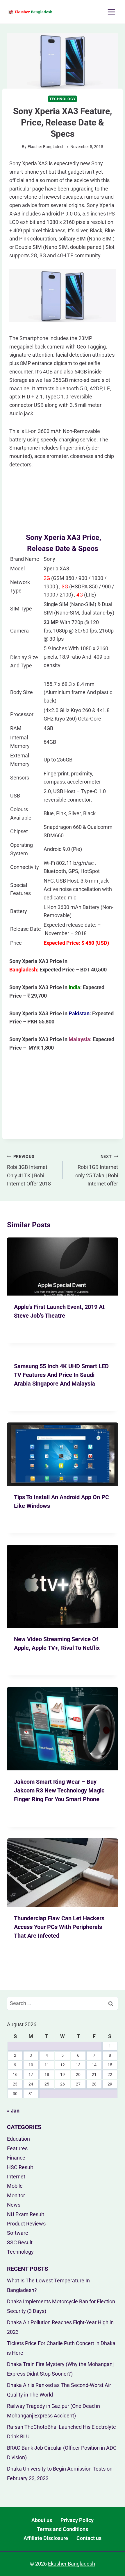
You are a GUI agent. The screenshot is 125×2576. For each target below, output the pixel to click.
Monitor (16, 2195)
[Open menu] (111, 12)
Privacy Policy (77, 2520)
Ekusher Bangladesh (46, 147)
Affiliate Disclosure (46, 2538)
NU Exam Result (26, 2214)
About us (42, 2520)
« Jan (13, 2111)
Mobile (15, 2186)
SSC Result (20, 2242)
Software (18, 2233)
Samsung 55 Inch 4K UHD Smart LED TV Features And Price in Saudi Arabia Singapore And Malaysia (61, 1375)
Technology (63, 99)
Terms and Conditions (63, 2529)
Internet (16, 2177)
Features (17, 2148)
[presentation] (63, 1267)
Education (18, 2139)
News (14, 2205)
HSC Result (20, 2167)
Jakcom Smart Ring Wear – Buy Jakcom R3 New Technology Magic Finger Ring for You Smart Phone (59, 1790)
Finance (16, 2158)
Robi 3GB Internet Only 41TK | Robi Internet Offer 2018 (29, 1170)
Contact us (89, 2538)
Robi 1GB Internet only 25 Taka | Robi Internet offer (97, 1170)
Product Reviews (26, 2224)
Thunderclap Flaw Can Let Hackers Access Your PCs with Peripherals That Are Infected (59, 1927)
